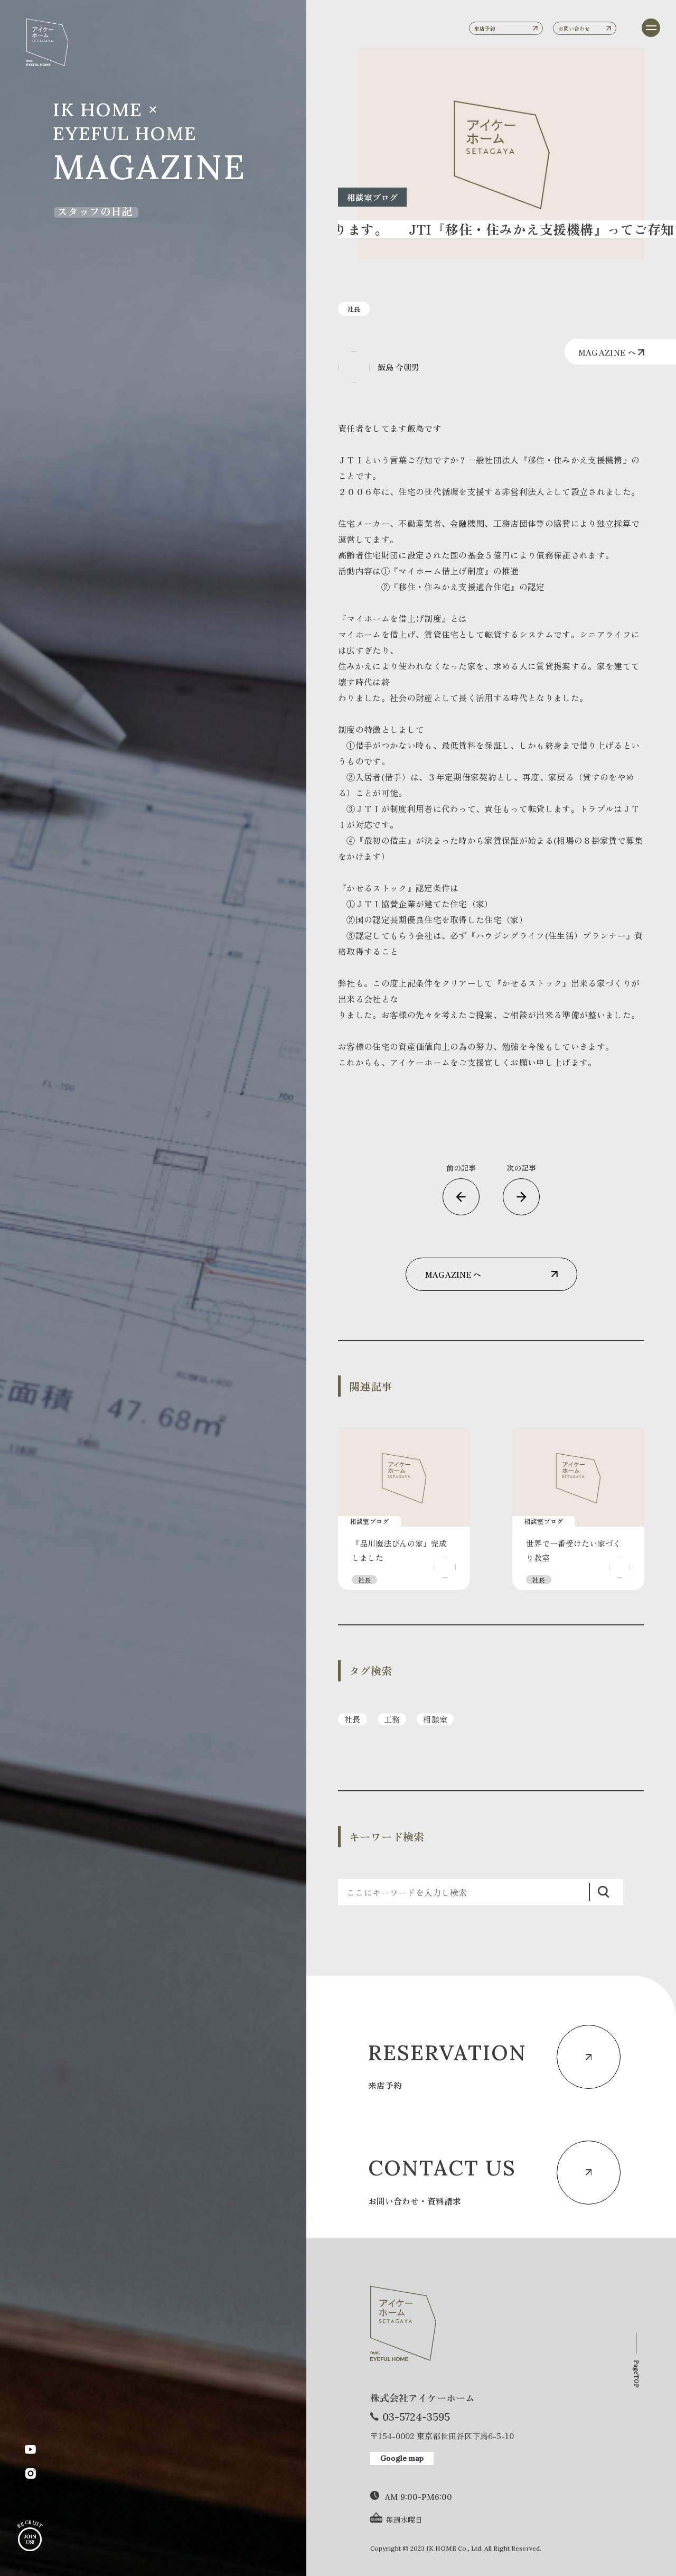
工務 (392, 1719)
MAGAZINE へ (608, 352)
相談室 (435, 1719)
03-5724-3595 (416, 2417)
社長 (353, 1719)
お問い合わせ (574, 28)
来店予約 (485, 28)
